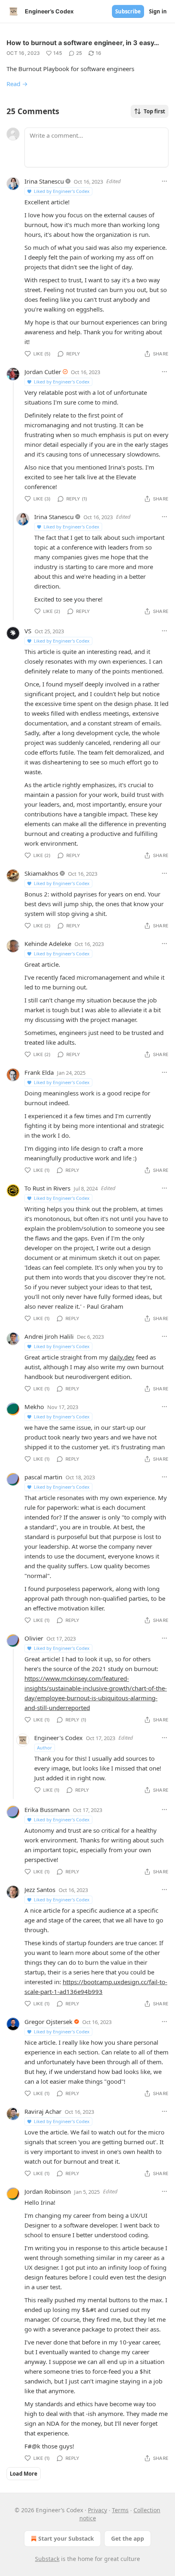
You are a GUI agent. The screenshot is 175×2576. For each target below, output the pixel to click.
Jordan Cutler (43, 372)
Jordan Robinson (48, 2191)
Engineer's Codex (58, 1738)
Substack (47, 2559)
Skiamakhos (41, 873)
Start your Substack (66, 2538)
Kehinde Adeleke (48, 944)
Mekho (34, 1407)
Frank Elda (39, 1072)
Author (45, 1748)
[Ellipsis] (164, 181)
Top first (154, 111)
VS (28, 631)
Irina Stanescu (44, 181)
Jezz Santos (40, 1890)
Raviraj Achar (43, 2111)
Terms (120, 2510)
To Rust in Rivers (47, 1188)
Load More (24, 2474)
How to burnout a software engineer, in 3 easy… (83, 43)
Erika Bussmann (47, 1810)
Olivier (34, 1638)
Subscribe (128, 11)
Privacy (97, 2510)
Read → (17, 84)
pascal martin (43, 1477)
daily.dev (122, 1357)
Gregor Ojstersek (48, 2022)
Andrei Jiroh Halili (49, 1336)
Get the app (128, 2538)
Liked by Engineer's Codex (62, 191)
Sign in (158, 11)
